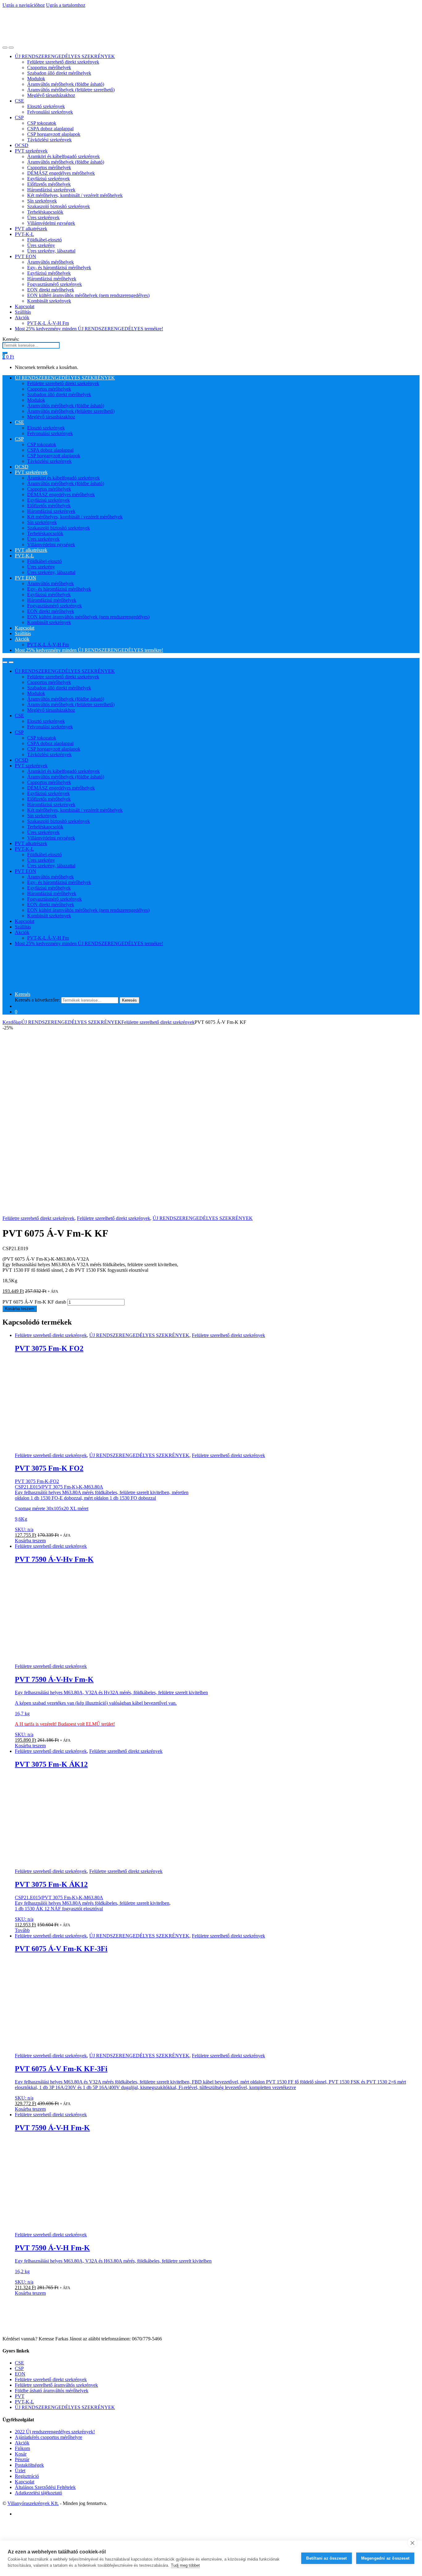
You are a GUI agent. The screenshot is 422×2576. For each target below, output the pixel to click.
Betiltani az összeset (326, 2558)
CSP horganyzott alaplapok (54, 134)
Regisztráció (27, 2476)
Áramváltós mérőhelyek (51, 262)
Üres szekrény (41, 245)
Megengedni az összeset (385, 2558)
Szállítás (23, 312)
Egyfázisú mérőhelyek (49, 273)
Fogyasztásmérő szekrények (55, 284)
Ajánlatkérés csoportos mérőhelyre (49, 2437)
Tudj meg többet (185, 2565)
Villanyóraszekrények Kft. (33, 2503)
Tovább (22, 1930)
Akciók (22, 318)
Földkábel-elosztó (44, 240)
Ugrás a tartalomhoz (66, 5)
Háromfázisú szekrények (51, 190)
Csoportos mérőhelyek (49, 67)
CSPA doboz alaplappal (50, 129)
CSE (19, 101)
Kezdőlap (12, 1022)
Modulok (36, 79)
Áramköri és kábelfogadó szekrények (63, 156)
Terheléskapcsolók (45, 212)
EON (20, 2374)
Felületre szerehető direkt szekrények (63, 62)
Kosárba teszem (20, 1309)
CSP (19, 117)
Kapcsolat (25, 306)
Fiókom (22, 2448)
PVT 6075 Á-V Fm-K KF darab (34, 1302)
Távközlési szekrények (49, 140)
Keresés (23, 994)
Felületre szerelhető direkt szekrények (158, 1022)
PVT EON (25, 256)
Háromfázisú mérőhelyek (52, 279)
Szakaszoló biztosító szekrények (59, 206)
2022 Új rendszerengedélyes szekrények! (55, 2432)
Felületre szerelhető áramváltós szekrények (56, 2385)
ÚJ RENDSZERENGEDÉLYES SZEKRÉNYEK (65, 56)
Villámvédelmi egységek (51, 223)
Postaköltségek (29, 2465)
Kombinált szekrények (49, 301)
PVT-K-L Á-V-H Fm (48, 323)
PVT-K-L (24, 234)
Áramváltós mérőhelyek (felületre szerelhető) (71, 90)
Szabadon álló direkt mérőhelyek (59, 73)
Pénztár (22, 2459)
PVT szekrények (31, 151)
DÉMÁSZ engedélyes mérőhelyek (61, 173)
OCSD (22, 145)
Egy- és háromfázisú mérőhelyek (59, 268)
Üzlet (20, 2471)
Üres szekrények (43, 218)
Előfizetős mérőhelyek (49, 184)
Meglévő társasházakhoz (51, 95)
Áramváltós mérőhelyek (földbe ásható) (66, 84)
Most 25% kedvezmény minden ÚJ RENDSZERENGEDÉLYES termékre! (89, 329)
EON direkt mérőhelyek (51, 290)
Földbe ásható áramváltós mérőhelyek (52, 2391)
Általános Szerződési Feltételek (45, 2487)
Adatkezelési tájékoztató (38, 2493)
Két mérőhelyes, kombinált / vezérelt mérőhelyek (75, 195)
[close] (412, 2543)
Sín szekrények (42, 201)
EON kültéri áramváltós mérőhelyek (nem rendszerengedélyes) (88, 295)
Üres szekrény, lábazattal (51, 251)
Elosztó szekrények (46, 106)
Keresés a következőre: (37, 1000)
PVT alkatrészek (31, 229)
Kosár (21, 2454)
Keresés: (11, 339)
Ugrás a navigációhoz (24, 5)
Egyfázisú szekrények (49, 179)
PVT (20, 2396)
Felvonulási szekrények (50, 112)
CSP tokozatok (42, 123)
